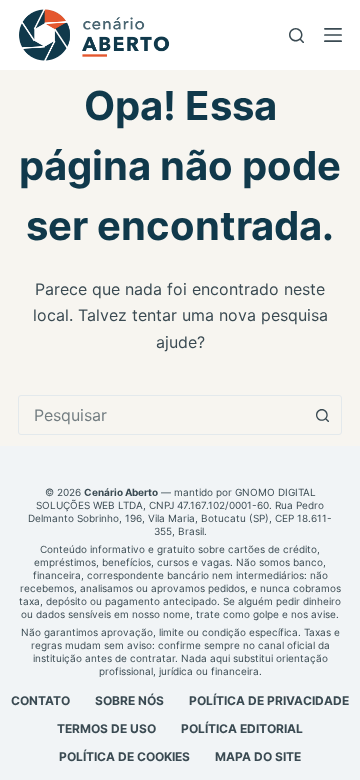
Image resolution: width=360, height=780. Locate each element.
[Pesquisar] (296, 35)
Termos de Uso (106, 728)
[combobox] (161, 415)
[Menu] (333, 35)
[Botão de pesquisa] (322, 415)
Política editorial (242, 728)
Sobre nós (129, 700)
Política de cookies (124, 756)
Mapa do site (258, 756)
